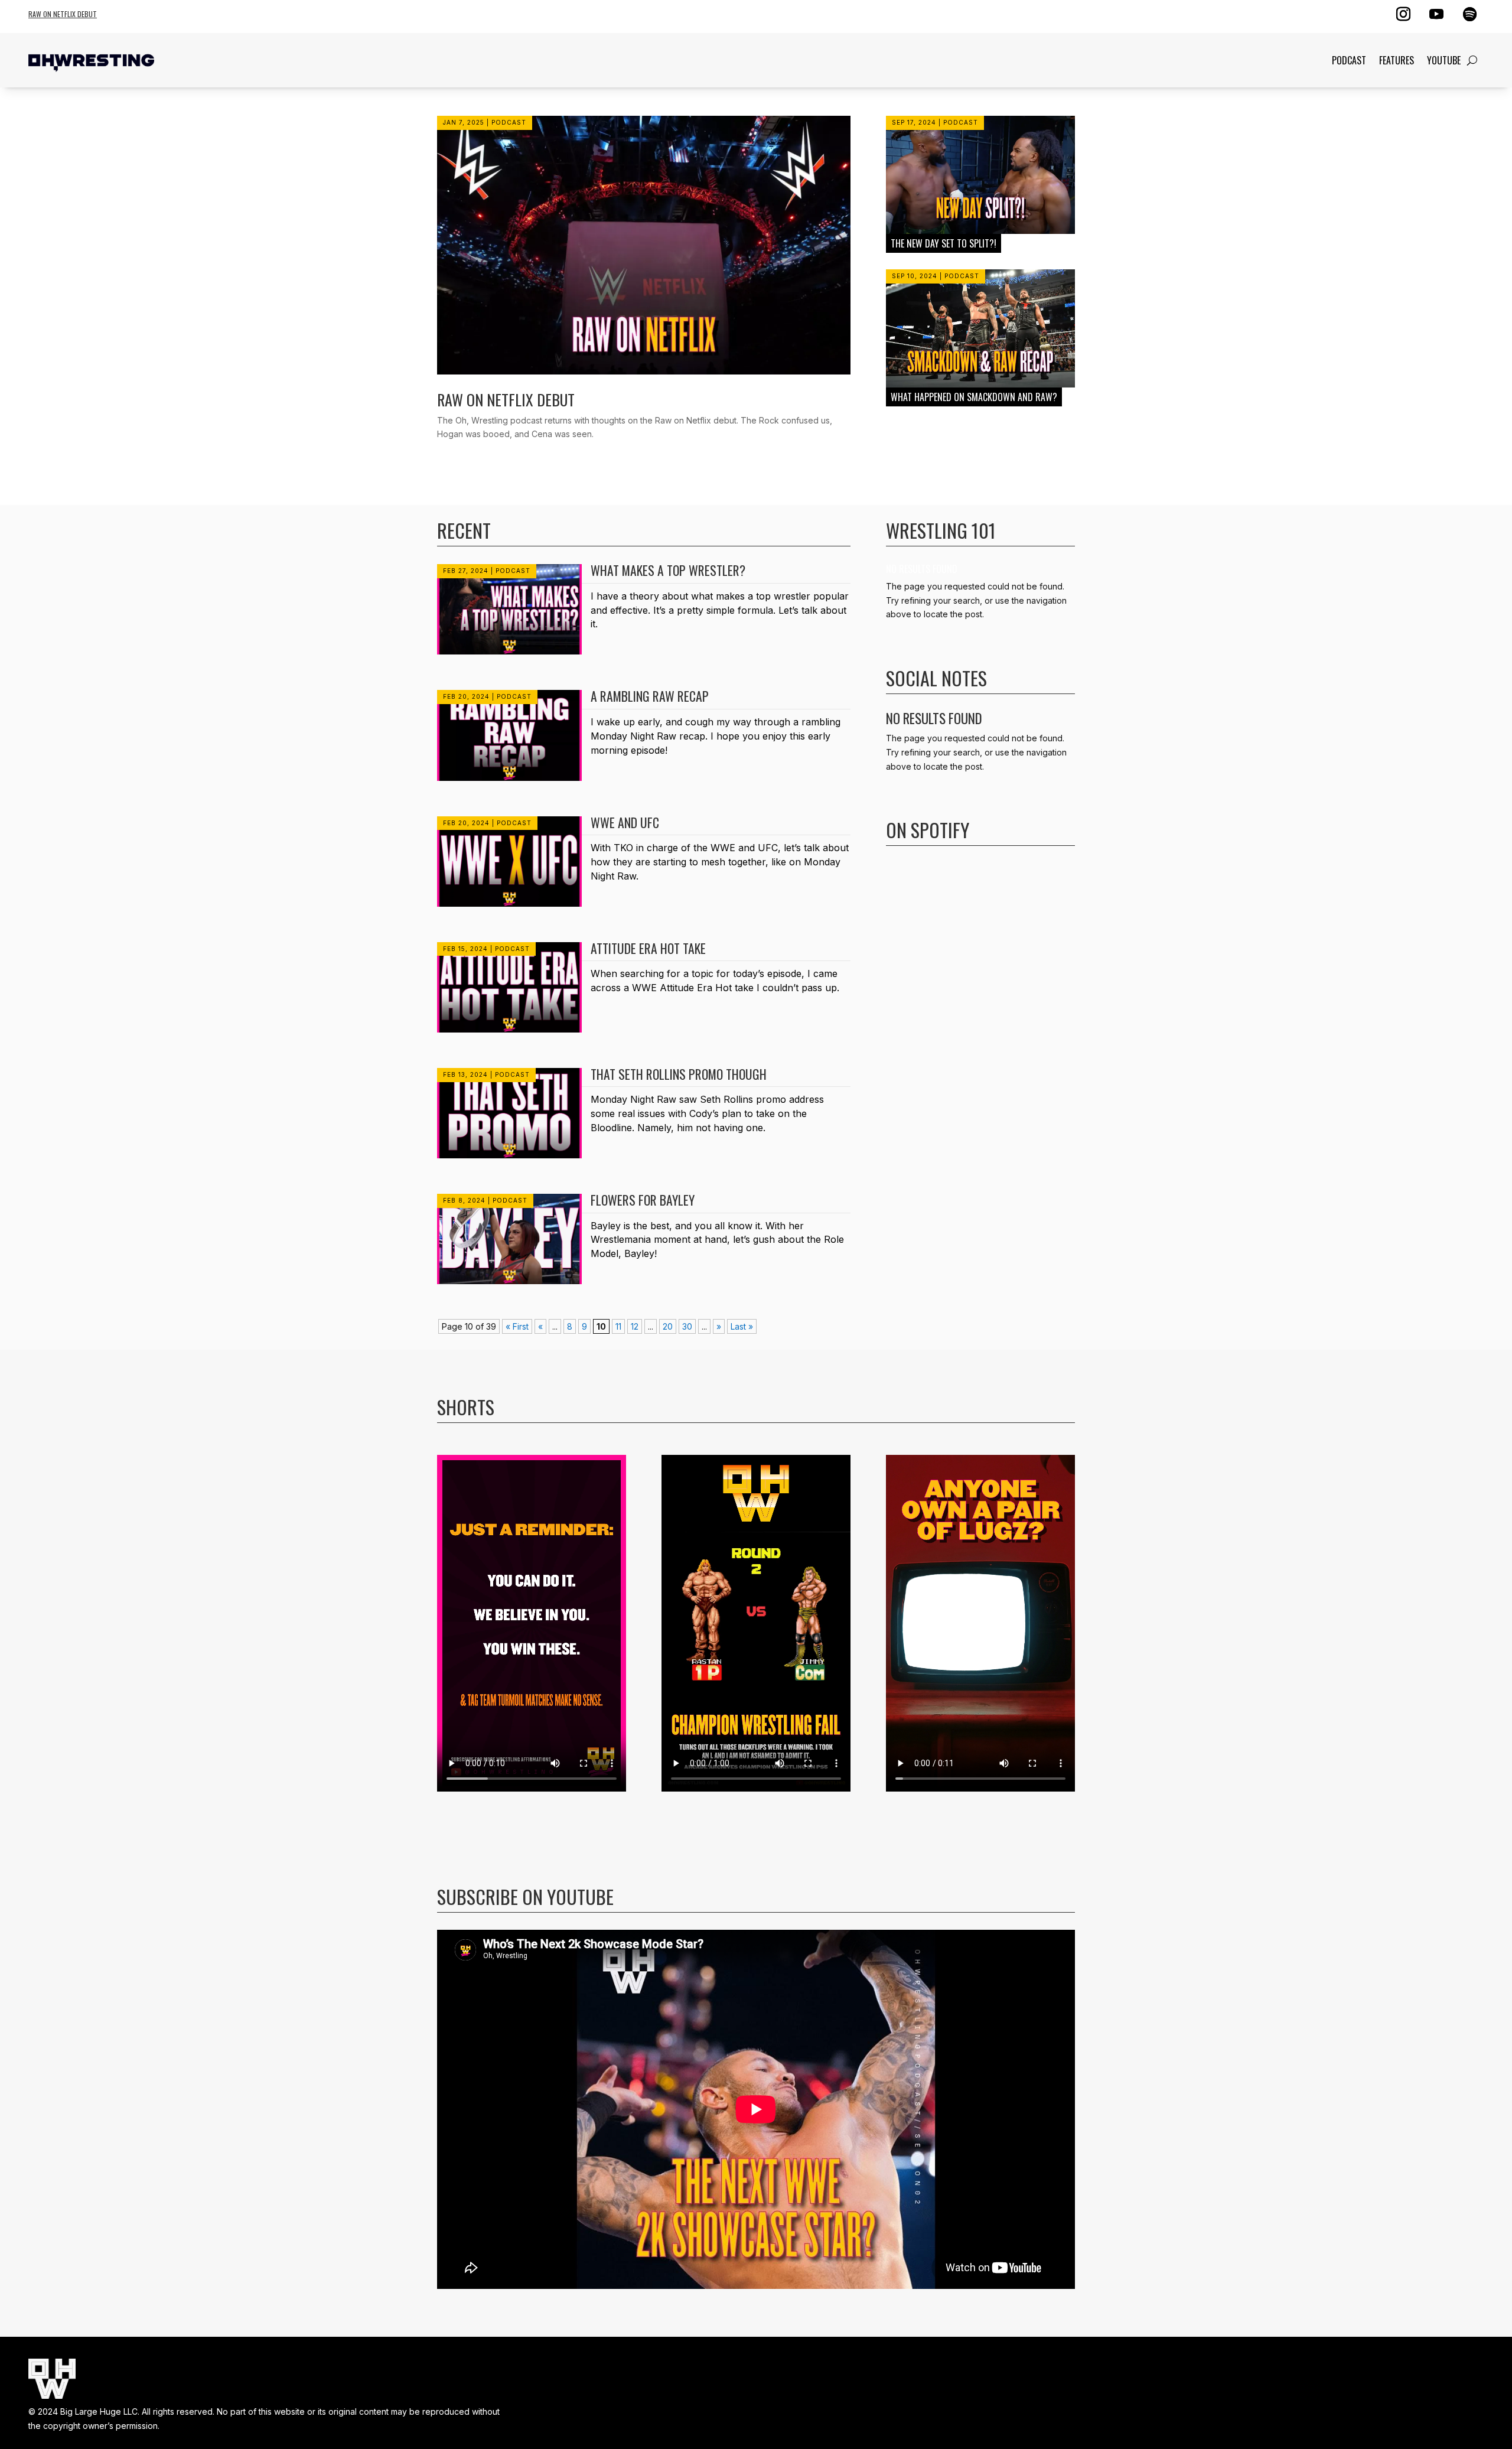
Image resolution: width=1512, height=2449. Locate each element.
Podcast (1349, 60)
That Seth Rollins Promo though (679, 1074)
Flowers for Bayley (643, 1200)
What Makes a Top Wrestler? (668, 570)
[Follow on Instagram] (1403, 14)
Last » (742, 1326)
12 (635, 1326)
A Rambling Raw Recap (650, 696)
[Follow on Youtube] (1436, 14)
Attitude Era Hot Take (648, 948)
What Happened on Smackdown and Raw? (974, 397)
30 (687, 1326)
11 (618, 1326)
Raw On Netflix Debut (63, 14)
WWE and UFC (625, 822)
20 (668, 1326)
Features (1397, 60)
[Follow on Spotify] (1469, 14)
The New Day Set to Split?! (944, 243)
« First (517, 1326)
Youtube (1444, 60)
